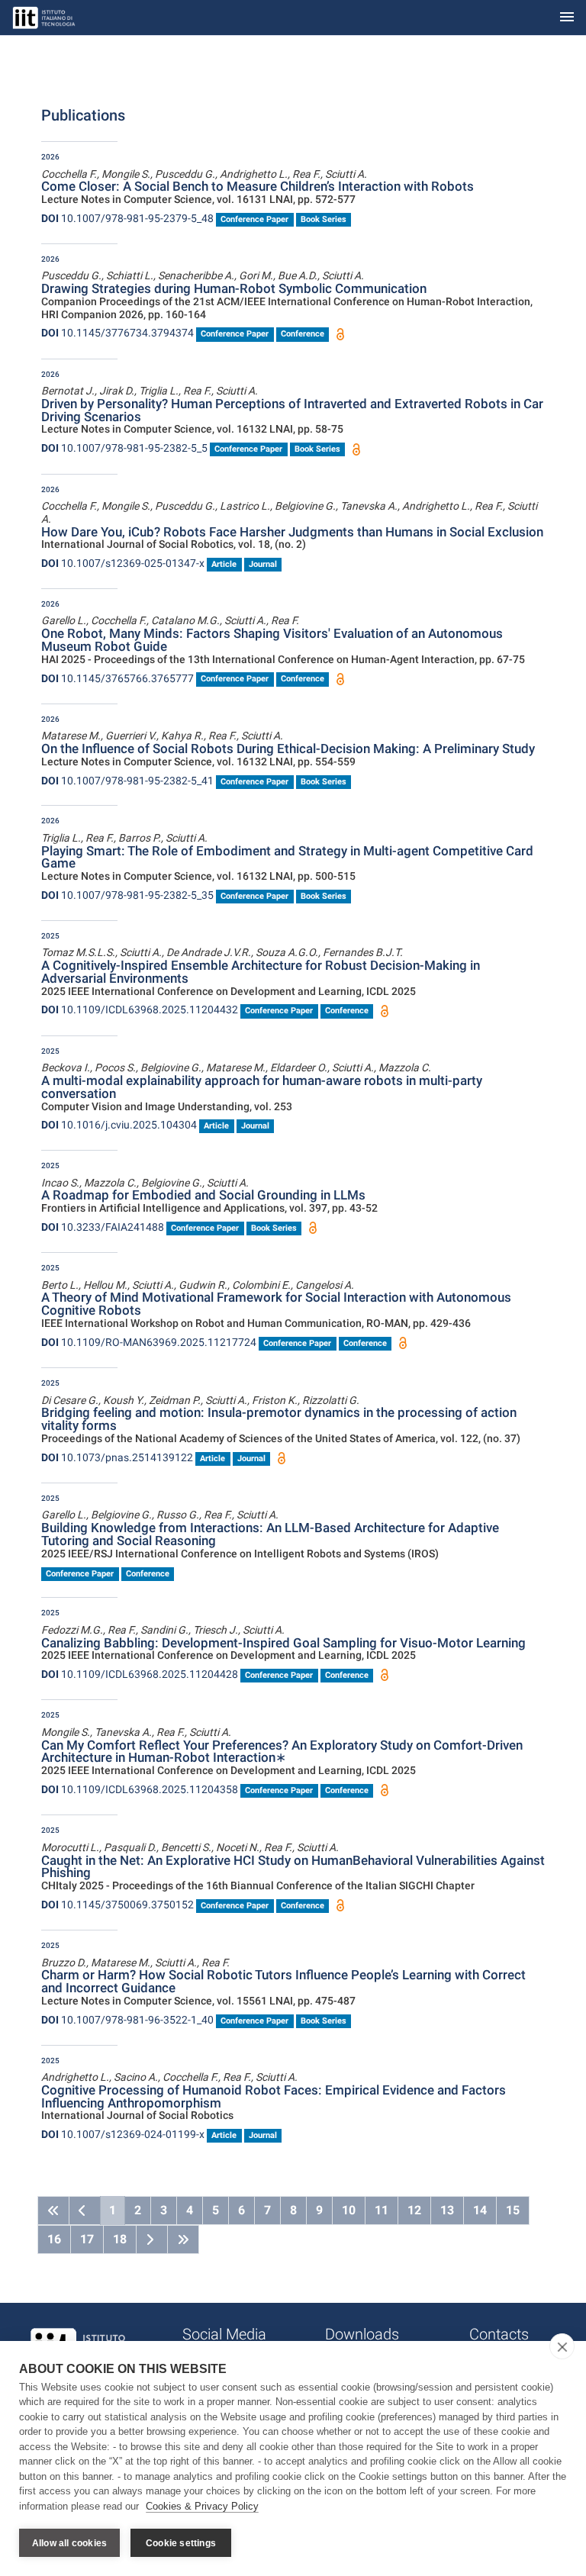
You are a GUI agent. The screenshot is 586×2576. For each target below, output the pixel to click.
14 (480, 2210)
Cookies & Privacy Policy (202, 2506)
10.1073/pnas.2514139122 (117, 1457)
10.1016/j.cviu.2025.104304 (119, 1125)
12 (414, 2210)
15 (513, 2210)
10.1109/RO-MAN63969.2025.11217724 (149, 1342)
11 (382, 2210)
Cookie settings (181, 2543)
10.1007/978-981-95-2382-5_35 (127, 895)
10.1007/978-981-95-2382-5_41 (127, 781)
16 (54, 2239)
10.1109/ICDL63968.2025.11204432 (140, 1009)
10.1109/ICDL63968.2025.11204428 (140, 1674)
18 (120, 2239)
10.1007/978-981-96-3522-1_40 (127, 2020)
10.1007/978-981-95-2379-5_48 (127, 218)
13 (447, 2210)
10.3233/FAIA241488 (103, 1227)
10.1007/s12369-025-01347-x (123, 563)
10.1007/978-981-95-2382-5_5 (124, 448)
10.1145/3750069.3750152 (118, 1905)
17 (87, 2239)
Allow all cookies (69, 2543)
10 (349, 2210)
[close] (562, 2346)
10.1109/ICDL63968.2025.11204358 (140, 1789)
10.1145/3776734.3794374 (118, 333)
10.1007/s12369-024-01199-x (123, 2134)
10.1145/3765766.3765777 (118, 678)
